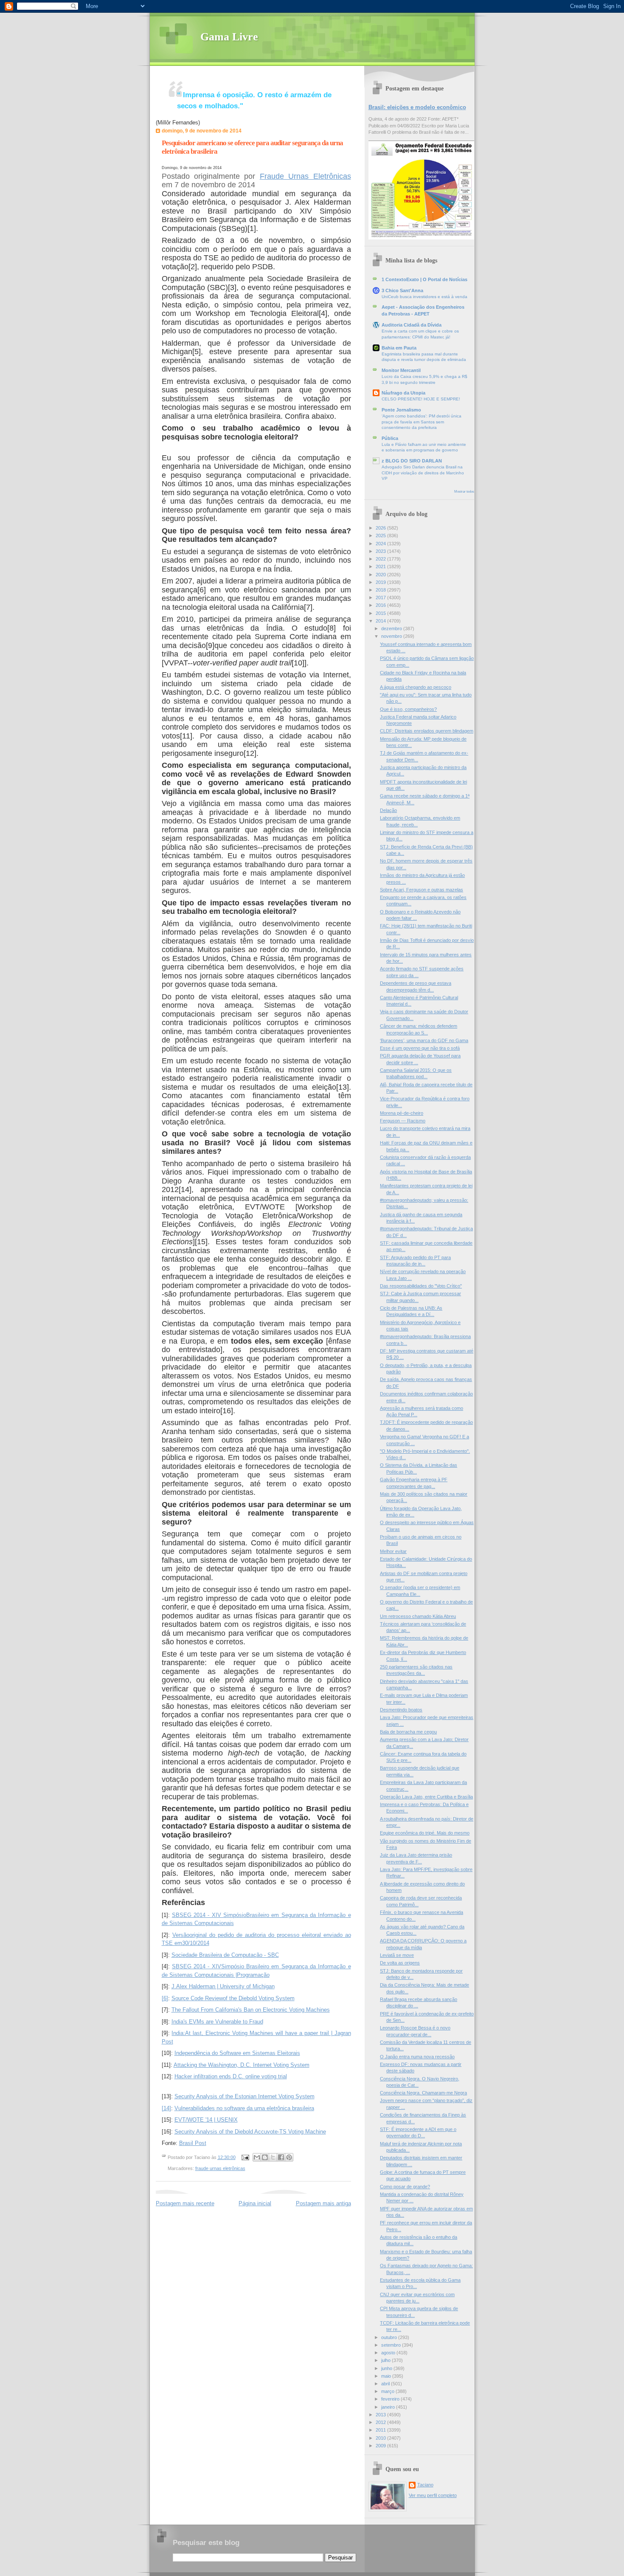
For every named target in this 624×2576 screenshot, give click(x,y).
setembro (392, 2345)
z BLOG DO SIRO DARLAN (412, 461)
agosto (389, 2353)
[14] (166, 2108)
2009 (381, 2446)
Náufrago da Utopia (403, 393)
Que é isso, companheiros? (408, 709)
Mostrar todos (464, 492)
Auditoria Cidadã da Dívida (412, 325)
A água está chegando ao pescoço (416, 687)
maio (387, 2376)
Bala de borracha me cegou (408, 1732)
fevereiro (391, 2399)
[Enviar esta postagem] (245, 2157)
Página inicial (255, 2203)
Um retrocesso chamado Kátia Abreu (418, 1616)
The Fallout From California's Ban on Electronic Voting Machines (251, 2010)
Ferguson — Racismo (403, 1121)
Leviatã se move (397, 1955)
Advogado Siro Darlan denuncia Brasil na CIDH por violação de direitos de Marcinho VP (423, 473)
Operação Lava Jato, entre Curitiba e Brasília (426, 1797)
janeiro (389, 2407)
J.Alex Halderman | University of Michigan (223, 1986)
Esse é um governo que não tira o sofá (420, 1048)
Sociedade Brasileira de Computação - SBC (225, 1955)
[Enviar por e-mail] (257, 2157)
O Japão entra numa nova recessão (417, 2057)
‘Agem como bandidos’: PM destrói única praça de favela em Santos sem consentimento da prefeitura (422, 422)
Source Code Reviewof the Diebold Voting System (233, 1998)
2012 (381, 2422)
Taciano (425, 2485)
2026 (381, 528)
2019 (381, 582)
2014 (381, 621)
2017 (381, 597)
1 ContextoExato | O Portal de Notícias (424, 279)
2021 (381, 566)
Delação (388, 810)
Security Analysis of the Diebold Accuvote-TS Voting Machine (250, 2132)
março (388, 2391)
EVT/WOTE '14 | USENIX (206, 2120)
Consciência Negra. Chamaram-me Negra (423, 2093)
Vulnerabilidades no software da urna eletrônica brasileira (244, 2108)
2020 (381, 575)
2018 (381, 590)
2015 (381, 613)
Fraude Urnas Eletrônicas (305, 176)
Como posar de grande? (405, 2187)
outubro (390, 2337)
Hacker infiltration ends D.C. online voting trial (231, 2076)
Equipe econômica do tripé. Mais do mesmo (425, 1833)
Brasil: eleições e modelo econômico (417, 107)
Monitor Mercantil (401, 370)
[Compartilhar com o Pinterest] (289, 2157)
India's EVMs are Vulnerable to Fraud (217, 2022)
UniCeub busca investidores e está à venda (424, 297)
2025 (381, 535)
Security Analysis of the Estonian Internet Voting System (245, 2096)
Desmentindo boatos (401, 1710)
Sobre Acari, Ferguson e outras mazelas (422, 890)
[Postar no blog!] (265, 2157)
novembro (392, 636)
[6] (165, 1998)
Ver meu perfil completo (433, 2495)
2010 (381, 2438)
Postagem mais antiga (323, 2203)
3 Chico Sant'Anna (402, 290)
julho (386, 2360)
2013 (381, 2415)
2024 (381, 544)
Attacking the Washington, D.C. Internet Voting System (242, 2065)
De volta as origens (400, 1963)
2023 (381, 551)
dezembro (392, 628)
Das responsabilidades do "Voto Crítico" (421, 1286)
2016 (381, 605)
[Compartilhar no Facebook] (281, 2157)
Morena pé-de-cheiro (402, 1113)
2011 (381, 2430)
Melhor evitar (393, 1551)
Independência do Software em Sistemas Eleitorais (237, 2053)
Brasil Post (193, 2143)
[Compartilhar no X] (273, 2157)
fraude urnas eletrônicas (220, 2168)
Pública (390, 438)
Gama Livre (229, 37)
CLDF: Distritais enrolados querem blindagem (427, 731)
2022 (381, 559)
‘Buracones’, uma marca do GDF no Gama (424, 1040)
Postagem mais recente (185, 2203)
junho (387, 2368)
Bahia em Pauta (399, 348)
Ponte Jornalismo (401, 410)
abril (386, 2384)
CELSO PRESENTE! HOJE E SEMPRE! (421, 399)
